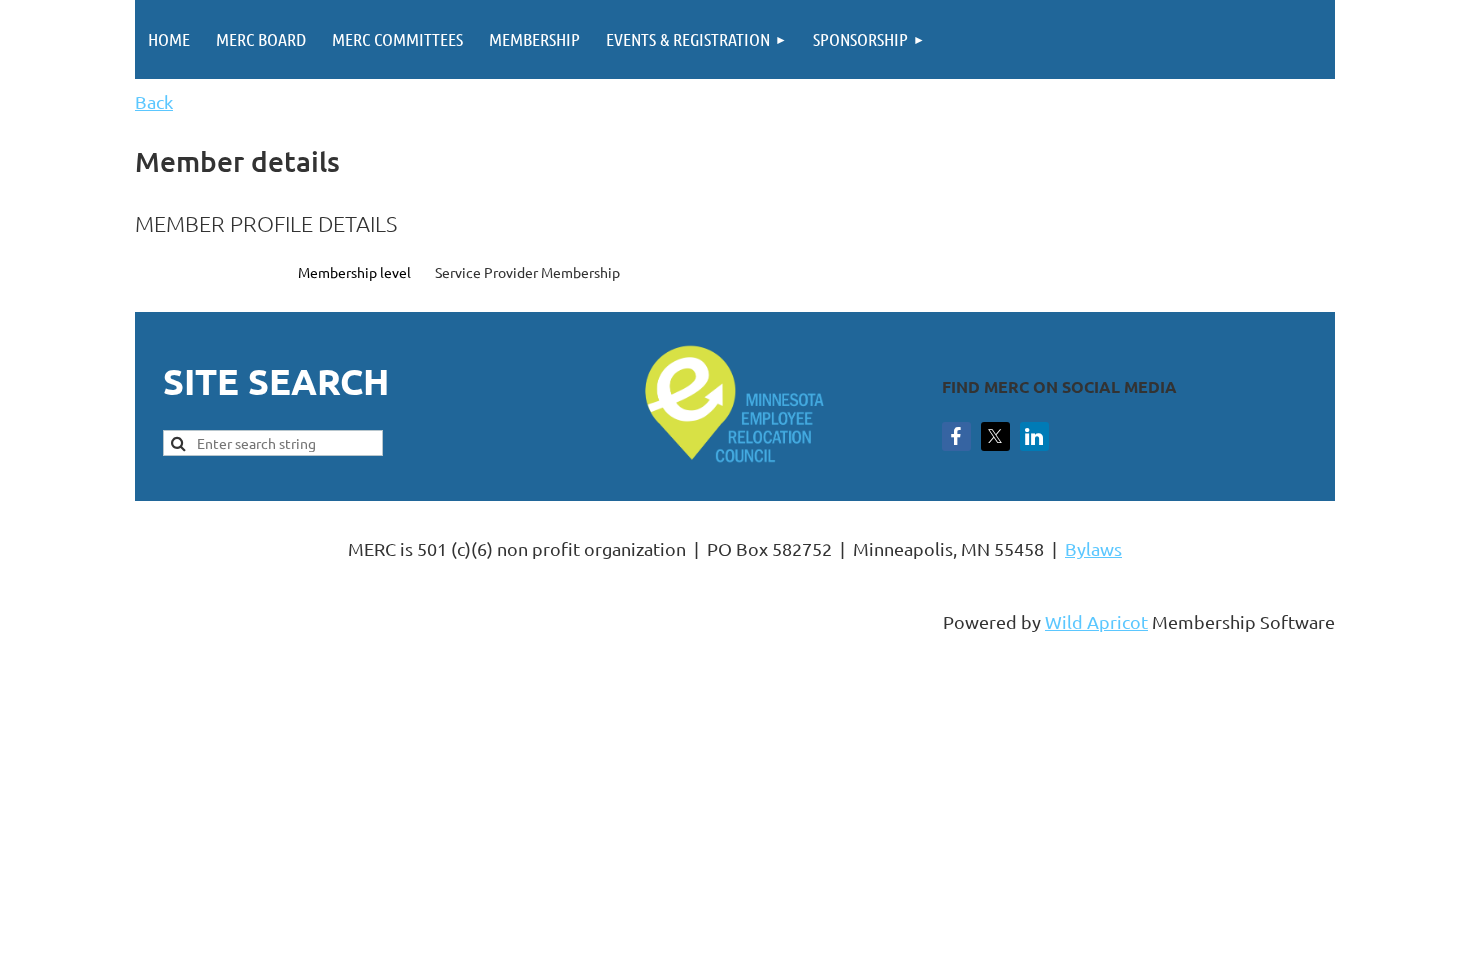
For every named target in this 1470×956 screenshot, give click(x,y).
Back (154, 101)
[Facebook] (956, 436)
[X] (995, 436)
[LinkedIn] (1034, 436)
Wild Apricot (1096, 621)
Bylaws (1093, 548)
